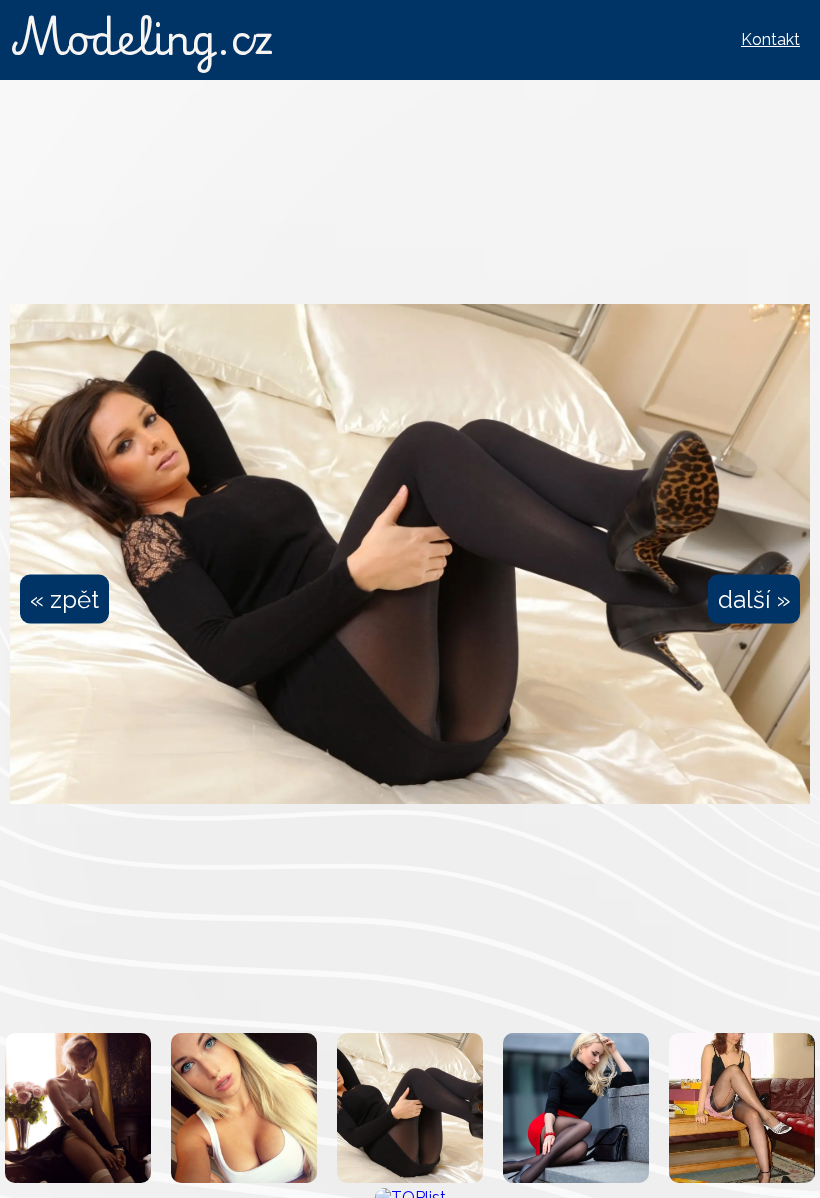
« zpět (64, 599)
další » (754, 599)
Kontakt (770, 39)
